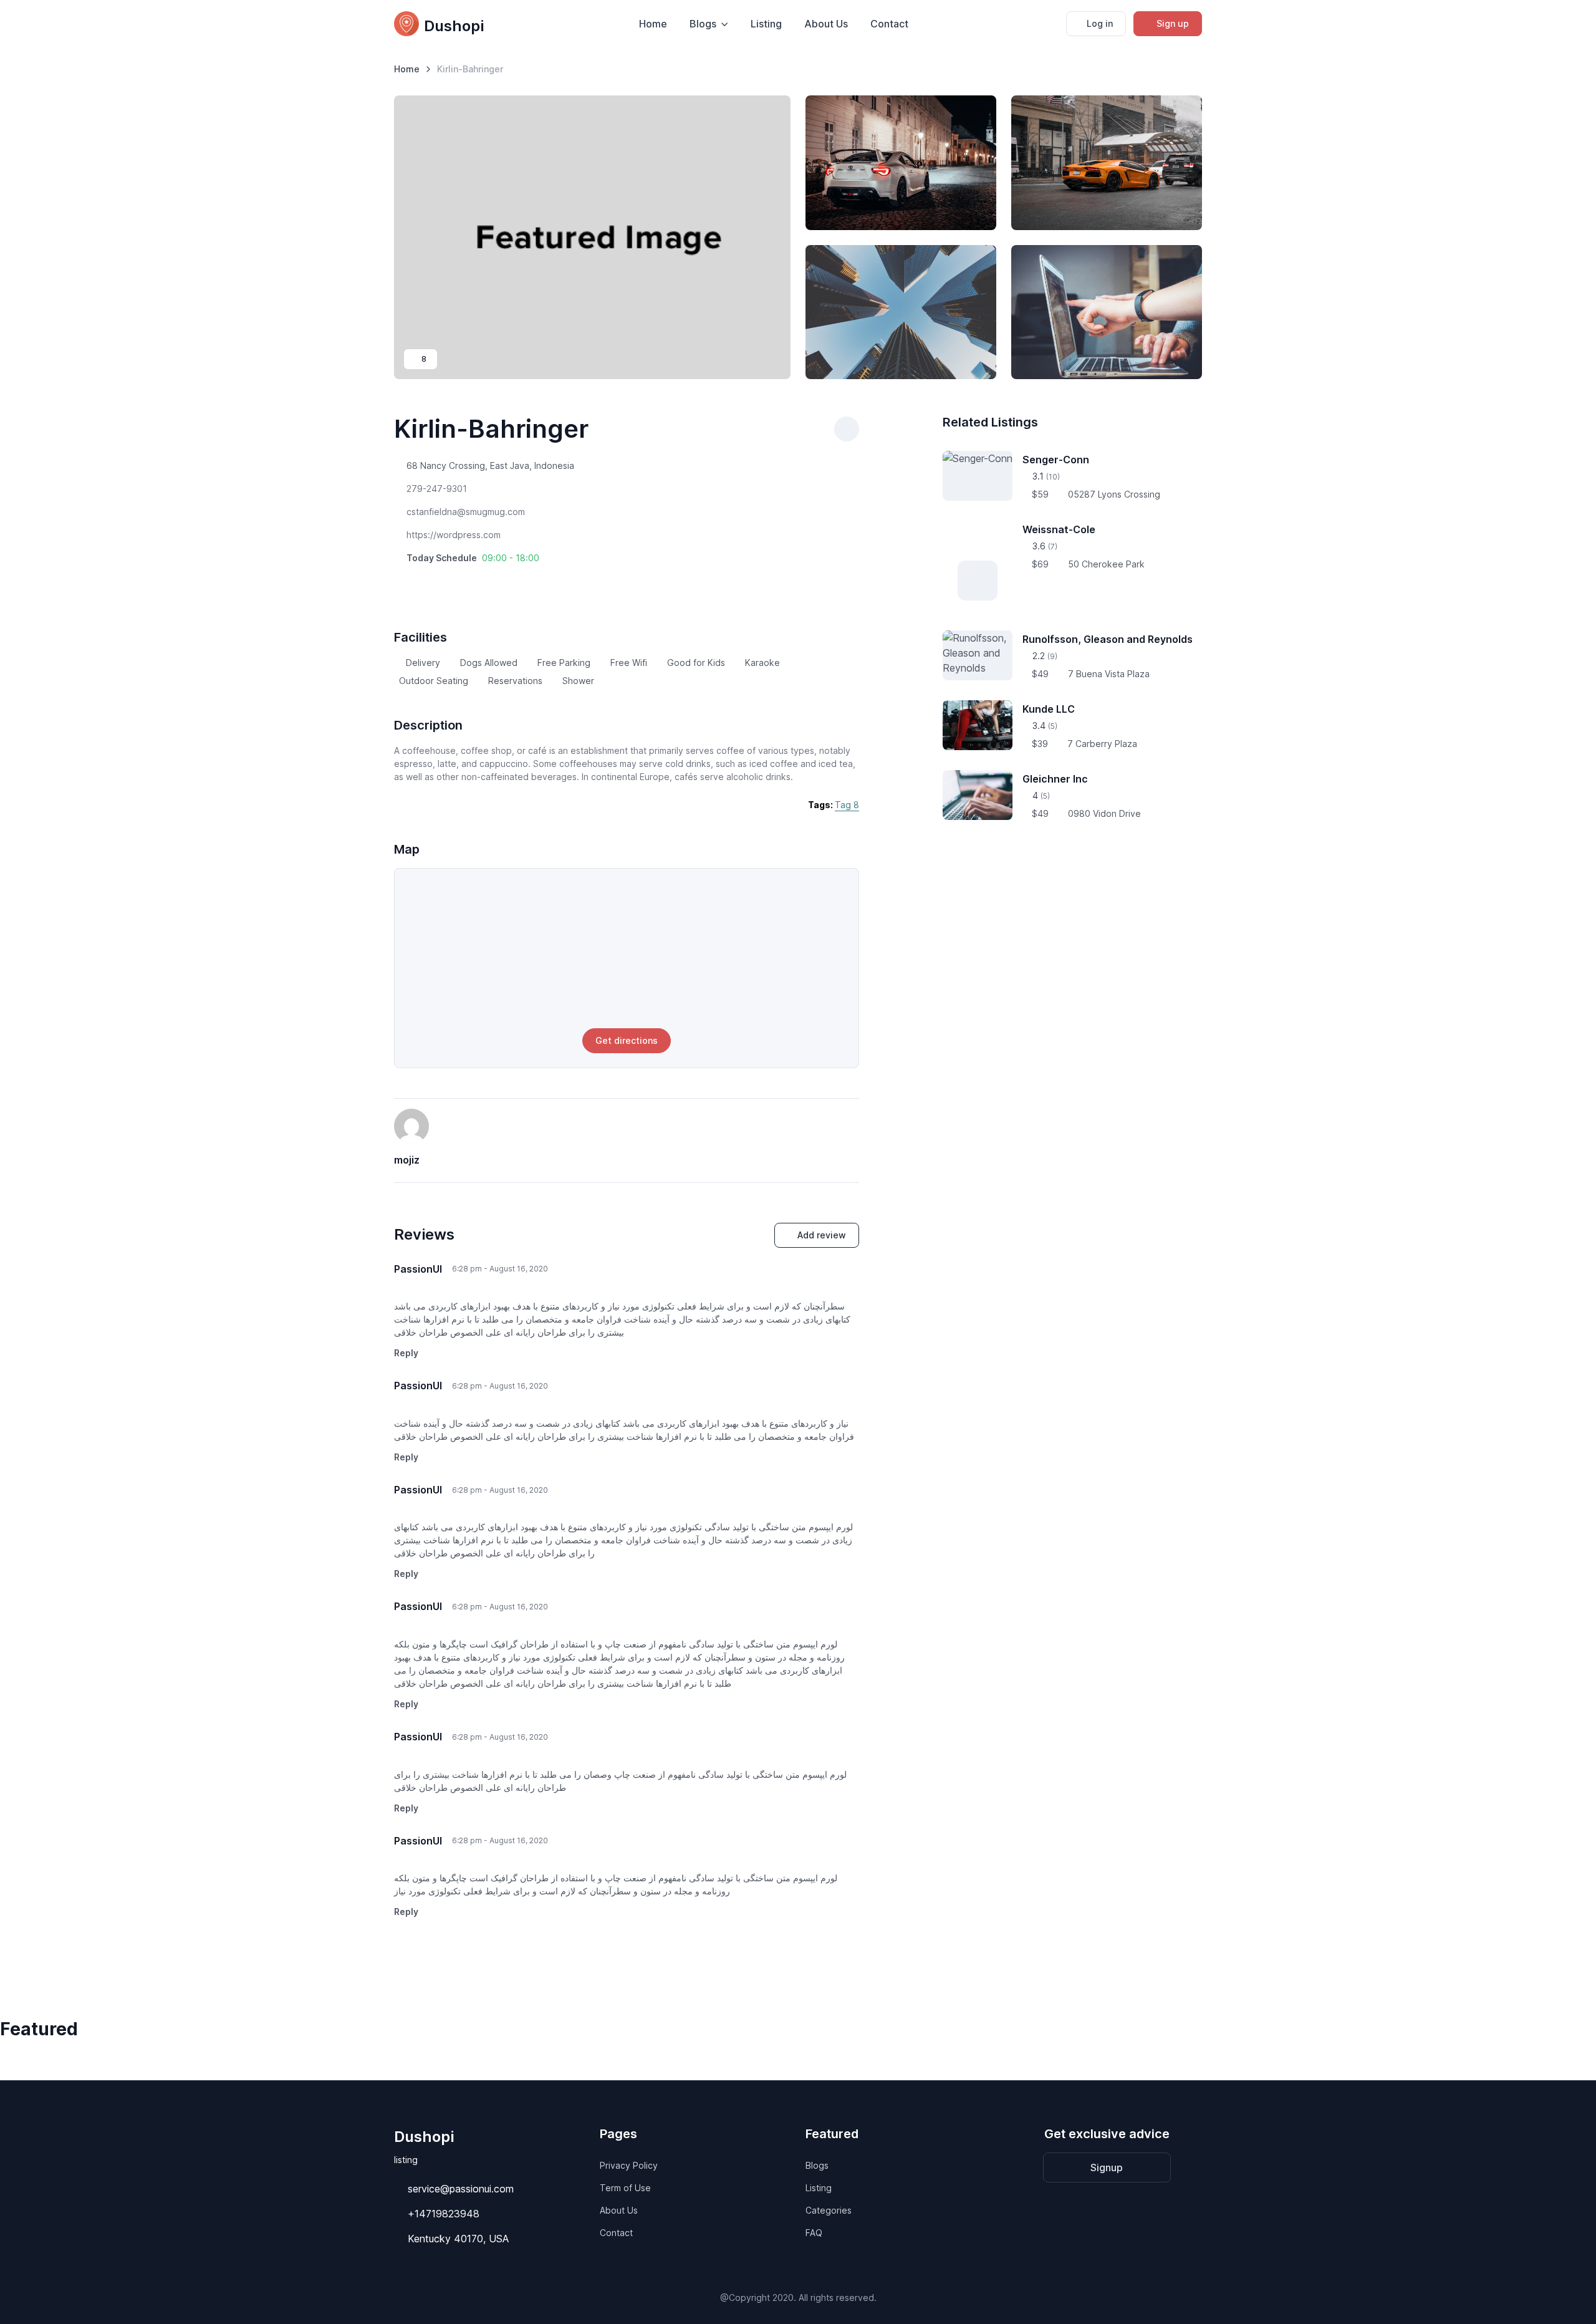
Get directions (627, 1040)
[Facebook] (398, 582)
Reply (406, 1353)
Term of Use (625, 2188)
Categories (829, 2210)
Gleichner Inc (1055, 779)
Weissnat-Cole (1059, 529)
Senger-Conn (1056, 460)
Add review (822, 1235)
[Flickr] (485, 582)
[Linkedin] (450, 582)
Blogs (817, 2165)
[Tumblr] (433, 582)
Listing (766, 24)
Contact (889, 24)
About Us (826, 24)
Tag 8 (847, 805)
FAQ (814, 2233)
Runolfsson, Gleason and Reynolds (1108, 639)
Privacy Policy (629, 2165)
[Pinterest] (415, 582)
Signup (1107, 2167)
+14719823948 (444, 2214)
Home (653, 24)
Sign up (1173, 23)
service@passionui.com (461, 2189)
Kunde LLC (1049, 709)
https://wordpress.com (454, 535)
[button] (473, 558)
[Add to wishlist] (847, 429)
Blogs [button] (703, 24)
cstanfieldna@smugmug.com (466, 512)
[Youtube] (468, 582)
